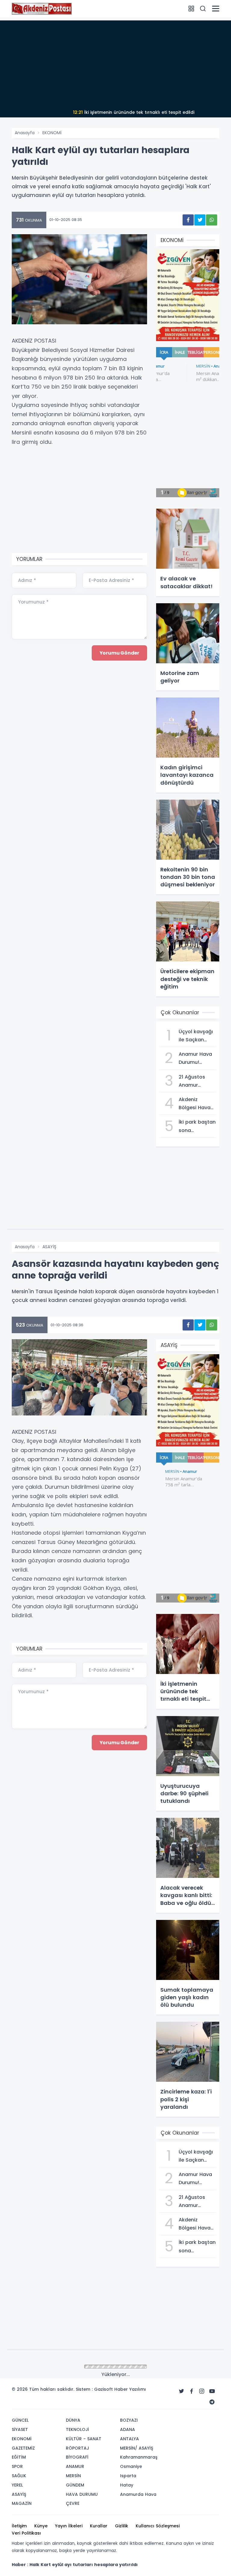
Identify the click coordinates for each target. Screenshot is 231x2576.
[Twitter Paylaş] (200, 220)
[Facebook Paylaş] (188, 220)
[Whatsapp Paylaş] (212, 220)
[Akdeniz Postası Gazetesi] (42, 8)
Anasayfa (25, 133)
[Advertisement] (115, 62)
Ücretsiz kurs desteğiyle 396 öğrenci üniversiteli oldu (134, 112)
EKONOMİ (52, 133)
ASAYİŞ (49, 1247)
